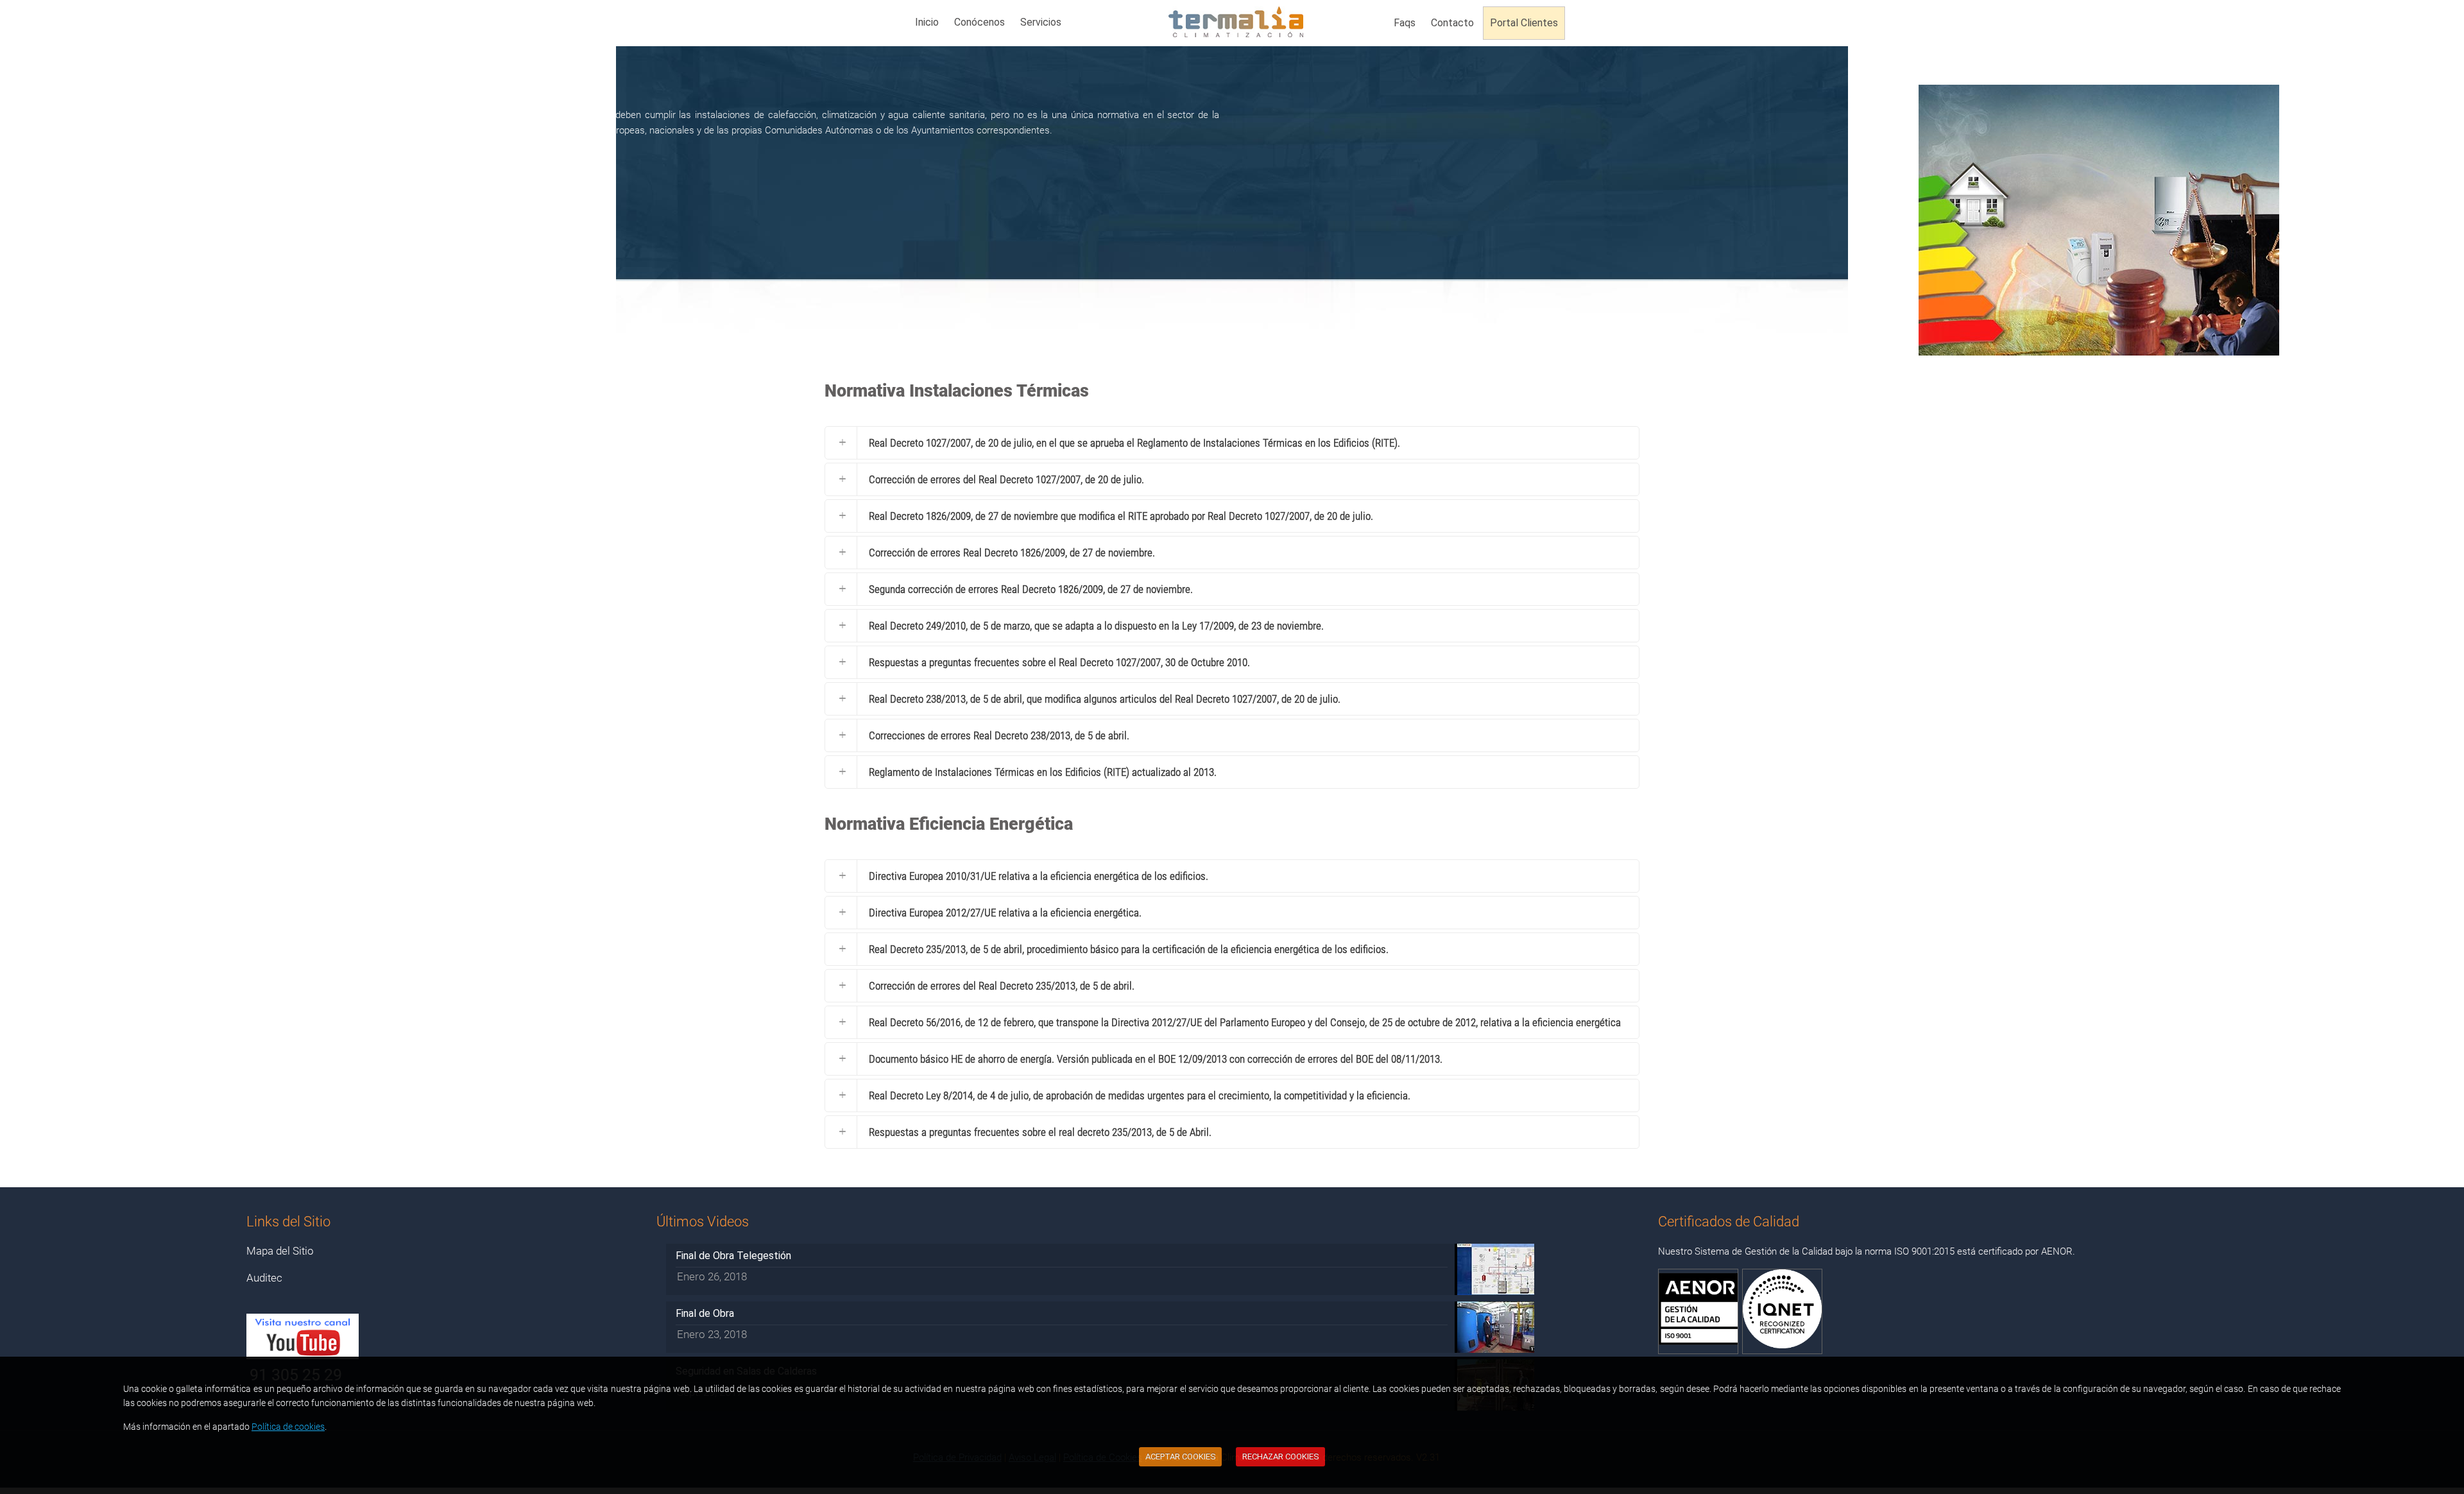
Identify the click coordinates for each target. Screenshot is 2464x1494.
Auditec (264, 1278)
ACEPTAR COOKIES (1181, 1456)
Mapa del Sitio (280, 1251)
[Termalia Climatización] (1236, 26)
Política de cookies (288, 1427)
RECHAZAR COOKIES (1281, 1456)
